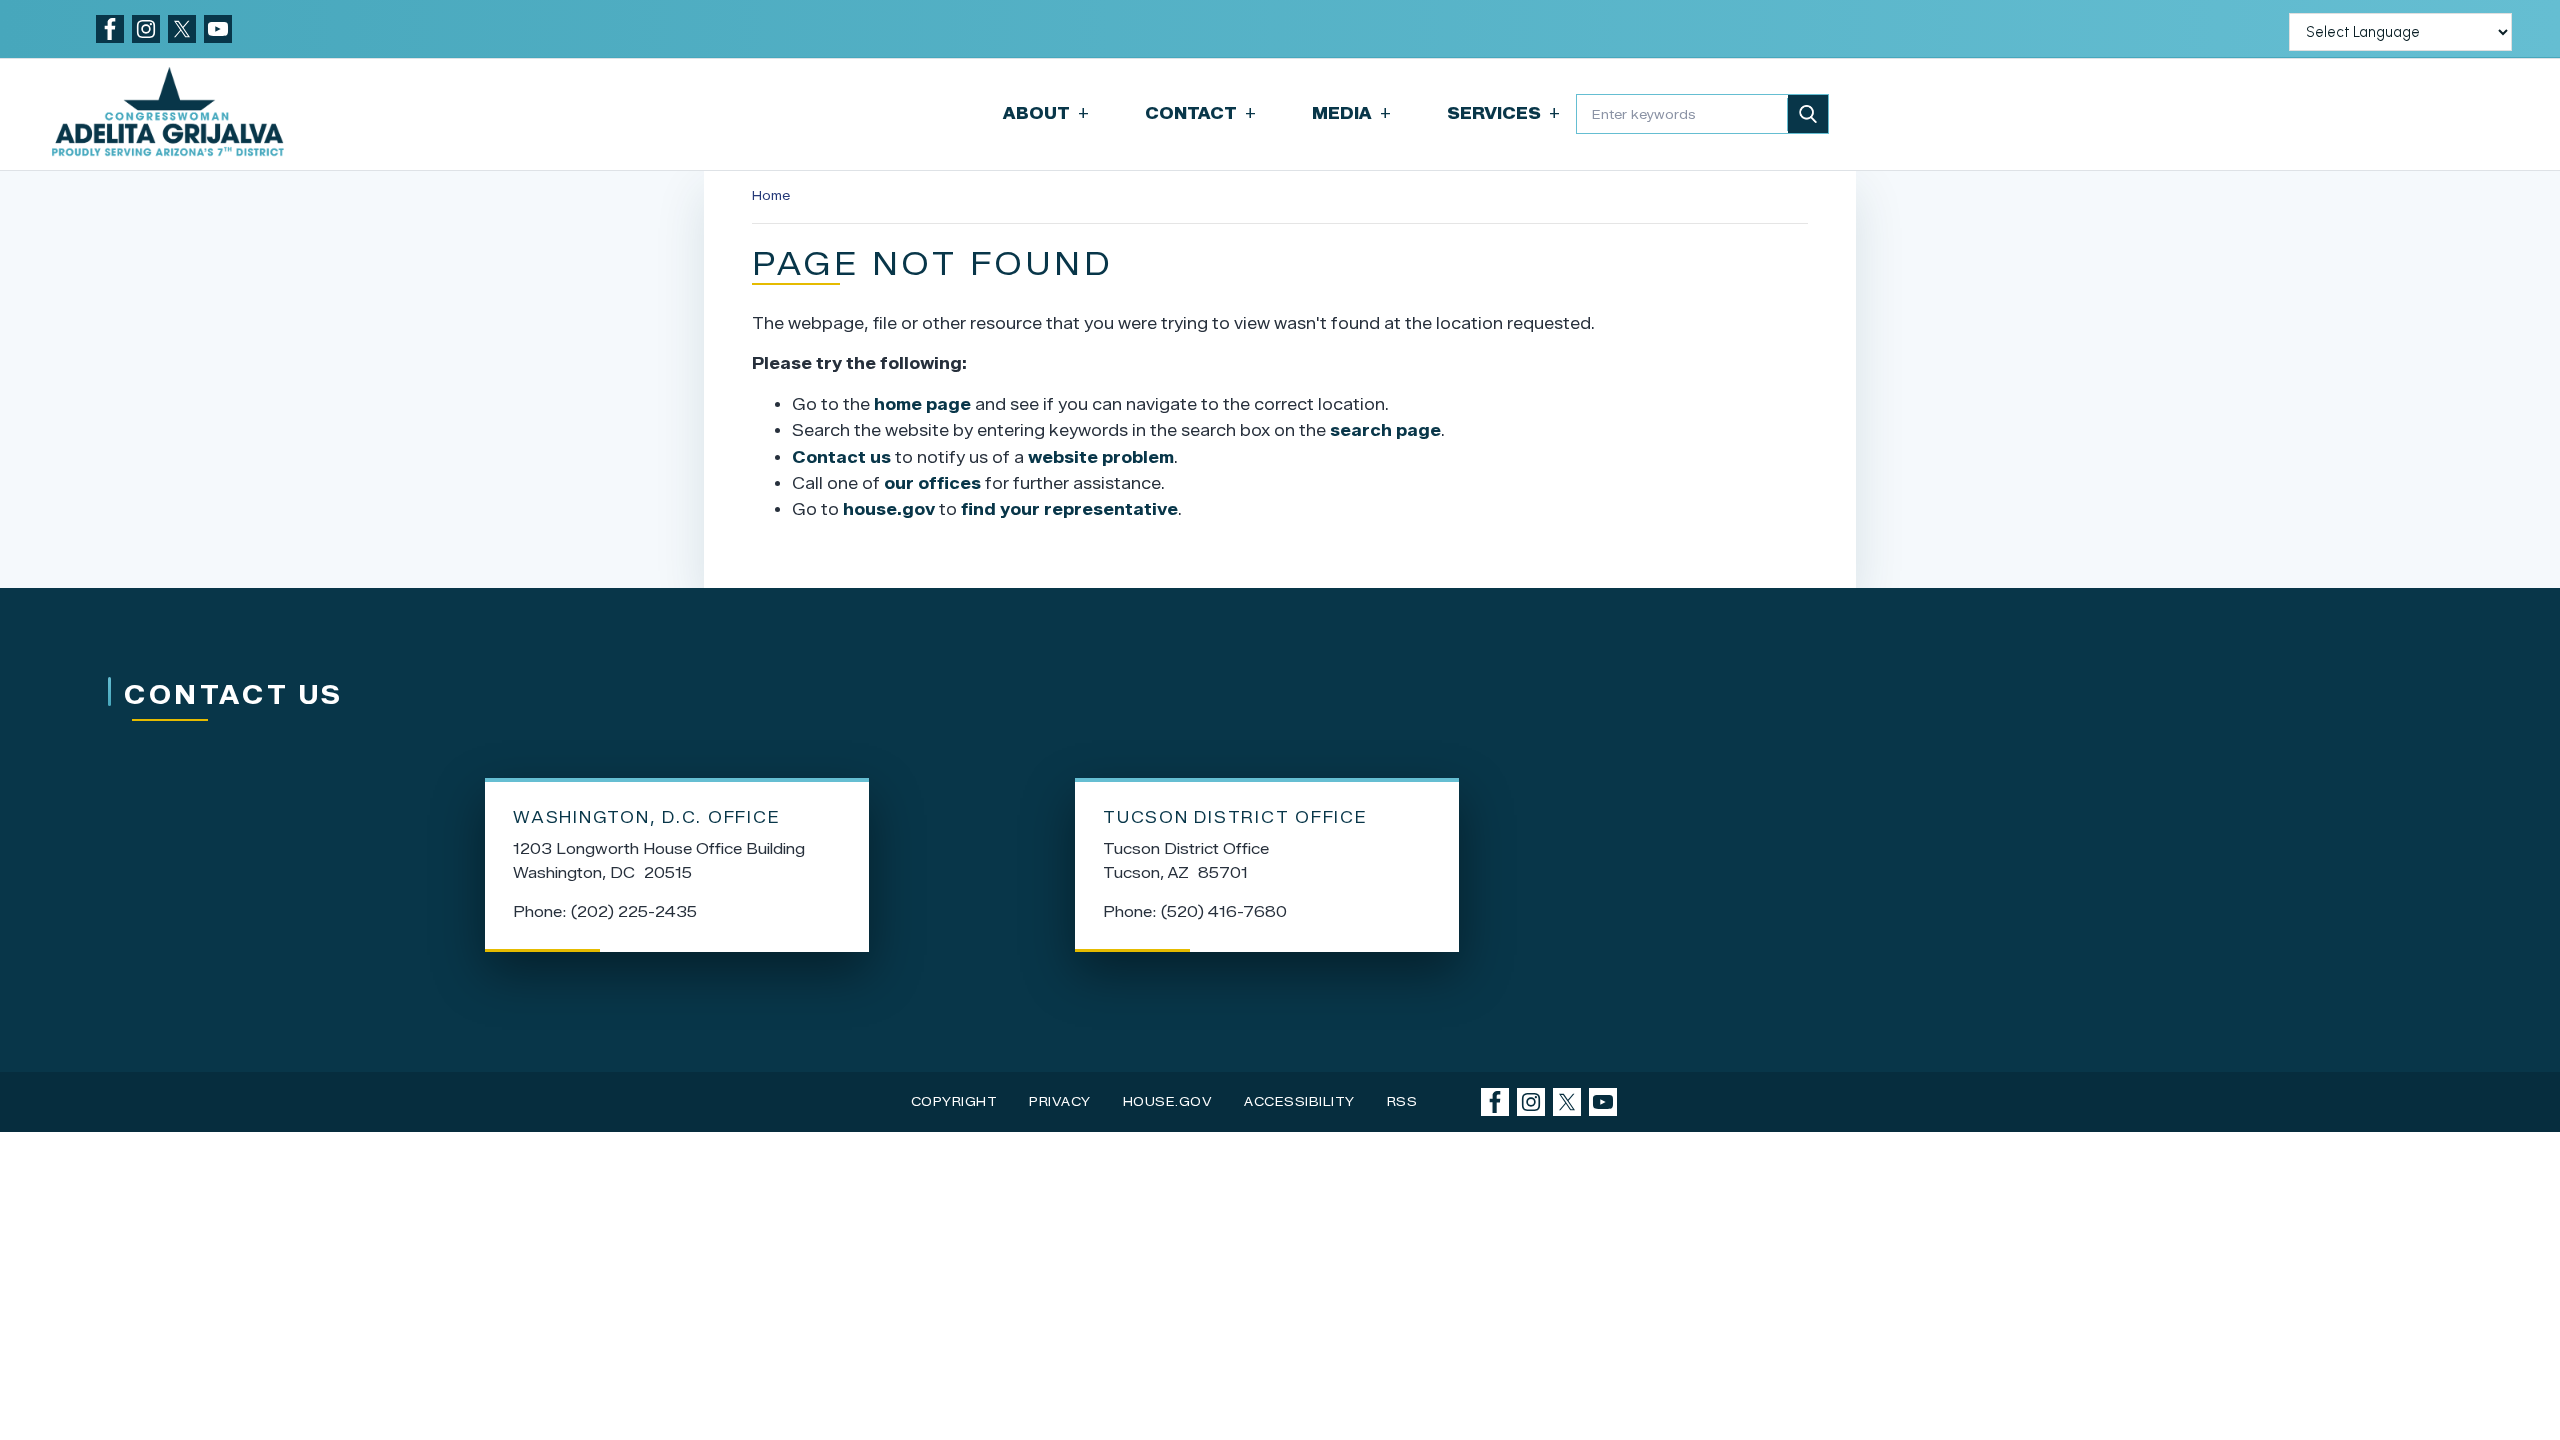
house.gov (889, 509)
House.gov (1168, 1101)
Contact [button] (1200, 113)
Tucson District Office (1235, 817)
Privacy (1060, 1101)
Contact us (841, 457)
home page (922, 404)
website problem (1101, 457)
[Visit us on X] (182, 29)
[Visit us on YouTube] (218, 29)
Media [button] (1351, 113)
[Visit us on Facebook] (110, 29)
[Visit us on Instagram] (146, 29)
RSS (1402, 1101)
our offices (932, 483)
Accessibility (1299, 1101)
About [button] (1046, 113)
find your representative (1069, 509)
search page (1385, 430)
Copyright (954, 1101)
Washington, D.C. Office (646, 817)
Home (771, 195)
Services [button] (1503, 113)
